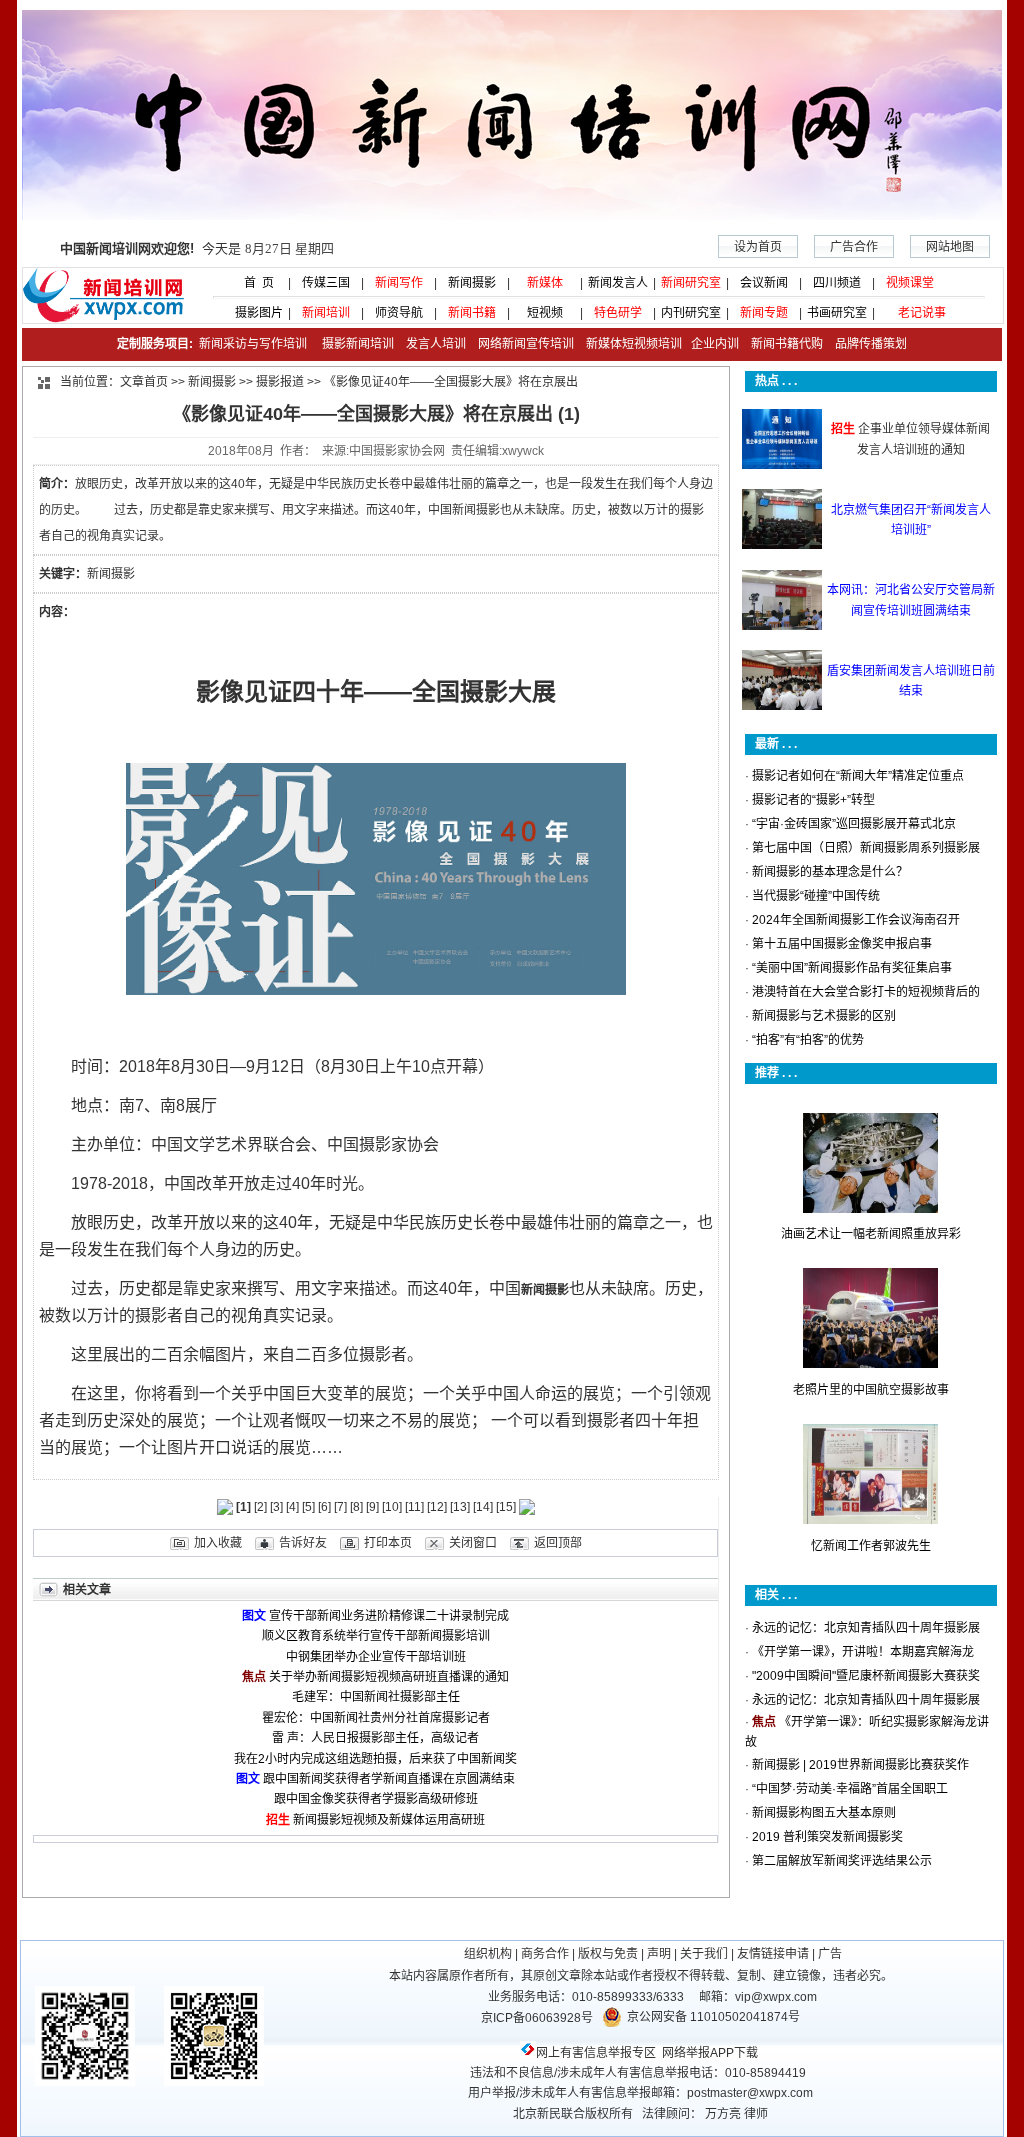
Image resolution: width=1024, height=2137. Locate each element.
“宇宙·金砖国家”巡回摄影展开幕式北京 (854, 824)
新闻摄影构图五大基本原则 (824, 1813)
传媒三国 (326, 283)
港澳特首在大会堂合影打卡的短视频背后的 (866, 992)
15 (506, 1507)
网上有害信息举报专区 (596, 2053)
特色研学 (618, 313)
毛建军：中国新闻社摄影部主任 (376, 1697)
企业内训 (710, 344)
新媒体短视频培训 (634, 344)
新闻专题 (764, 313)
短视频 (545, 313)
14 (483, 1507)
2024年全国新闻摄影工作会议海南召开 (856, 920)
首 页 (253, 283)
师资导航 (399, 313)
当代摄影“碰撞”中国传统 (816, 896)
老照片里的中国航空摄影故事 (871, 1390)
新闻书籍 (472, 313)
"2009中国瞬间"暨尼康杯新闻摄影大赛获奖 (866, 1676)
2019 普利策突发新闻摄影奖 (827, 1837)
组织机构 (488, 1954)
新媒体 (545, 283)
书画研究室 (837, 313)
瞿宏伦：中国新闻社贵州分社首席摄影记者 (376, 1718)
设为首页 (758, 247)
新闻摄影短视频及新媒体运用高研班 (389, 1820)
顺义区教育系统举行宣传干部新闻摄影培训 (376, 1636)
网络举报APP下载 (710, 2053)
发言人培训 (437, 344)
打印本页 (388, 1543)
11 (414, 1507)
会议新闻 (764, 283)
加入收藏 (218, 1543)
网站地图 (950, 247)
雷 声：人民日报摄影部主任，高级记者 (375, 1738)
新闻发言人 (618, 283)
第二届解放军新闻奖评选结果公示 (842, 1861)
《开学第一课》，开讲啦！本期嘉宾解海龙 (863, 1652)
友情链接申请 (773, 1954)
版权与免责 (608, 1954)
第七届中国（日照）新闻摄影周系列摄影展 (866, 848)
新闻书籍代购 (781, 344)
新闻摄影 (472, 283)
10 (392, 1507)
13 (460, 1507)
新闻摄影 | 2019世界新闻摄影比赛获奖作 (860, 1765)
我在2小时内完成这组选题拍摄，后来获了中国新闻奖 (375, 1759)
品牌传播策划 (866, 344)
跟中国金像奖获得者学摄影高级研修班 (376, 1799)
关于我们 (704, 1954)
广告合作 (854, 247)
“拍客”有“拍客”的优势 (808, 1040)
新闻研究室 (691, 283)
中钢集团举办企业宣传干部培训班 (376, 1657)
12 (437, 1507)
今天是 (197, 248)
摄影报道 (280, 382)
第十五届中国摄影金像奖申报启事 (842, 944)
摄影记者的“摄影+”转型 (813, 800)
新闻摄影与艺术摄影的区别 (824, 1016)
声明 (659, 1954)
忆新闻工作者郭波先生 (871, 1546)
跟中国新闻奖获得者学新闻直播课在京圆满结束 (389, 1779)
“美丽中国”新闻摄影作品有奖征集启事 (852, 968)
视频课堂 (910, 283)
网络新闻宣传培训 (526, 344)
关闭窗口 (473, 1543)
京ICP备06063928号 (537, 2018)
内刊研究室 (691, 313)
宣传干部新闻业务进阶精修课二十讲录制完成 (389, 1616)
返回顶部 (558, 1543)
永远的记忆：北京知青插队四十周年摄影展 (866, 1628)
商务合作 (545, 1954)
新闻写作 (399, 283)
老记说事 (922, 313)
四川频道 (837, 283)
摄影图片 (253, 313)
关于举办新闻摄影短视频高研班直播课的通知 (389, 1677)
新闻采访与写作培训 (251, 344)
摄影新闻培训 (358, 344)
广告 (830, 1954)
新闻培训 (326, 313)
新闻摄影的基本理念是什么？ (830, 872)
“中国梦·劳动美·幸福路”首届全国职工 (850, 1789)
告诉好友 (303, 1543)
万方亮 (723, 2114)
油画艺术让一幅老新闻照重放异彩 (871, 1234)
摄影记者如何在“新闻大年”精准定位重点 (858, 776)
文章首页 (144, 382)
